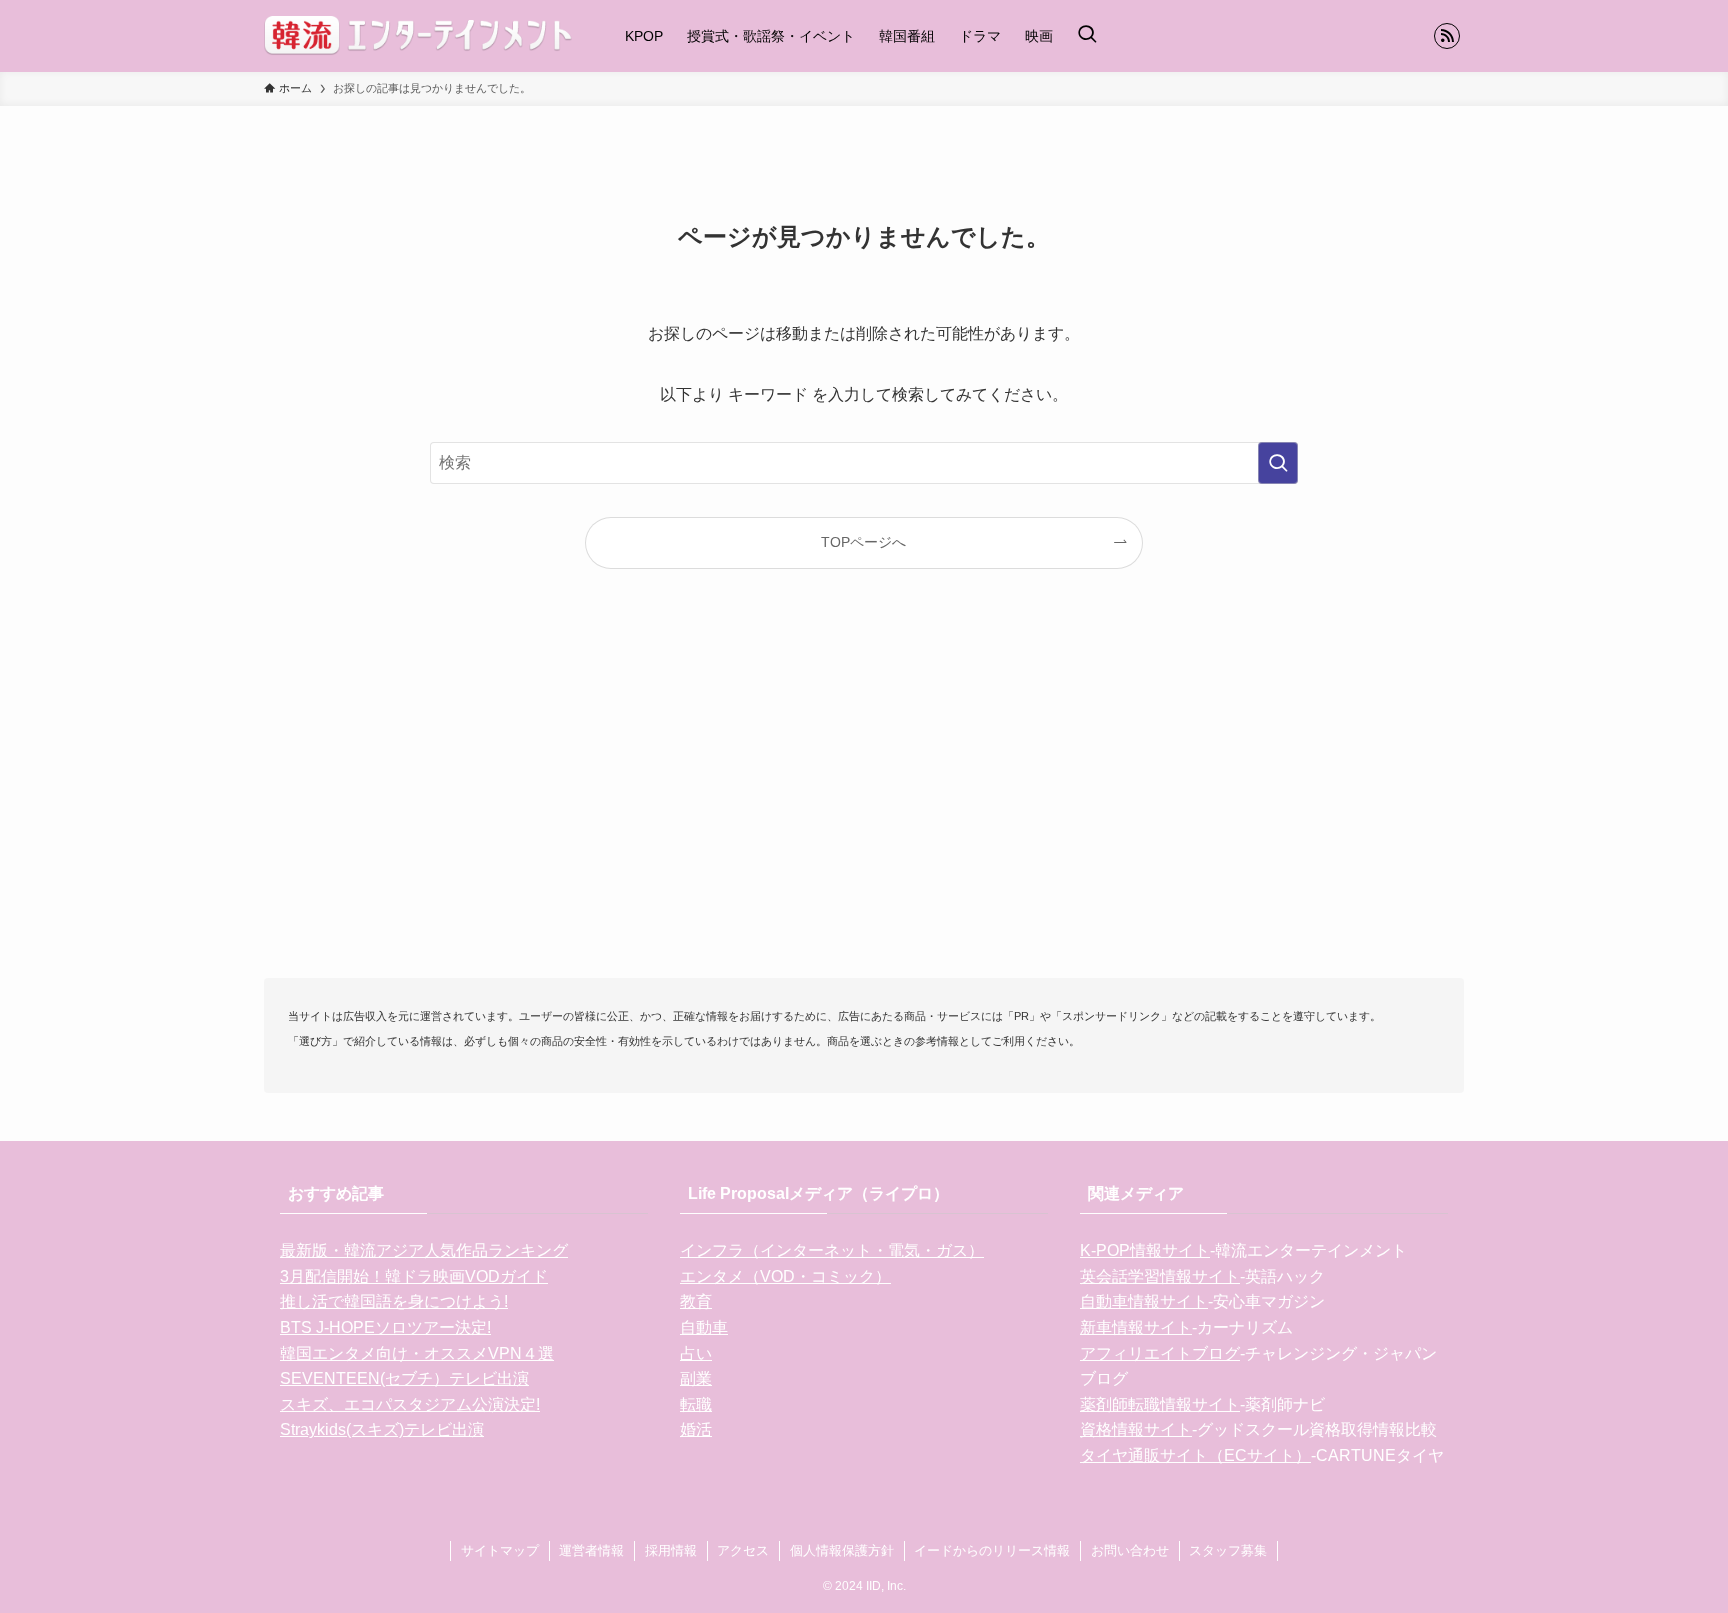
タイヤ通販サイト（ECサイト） (1195, 1455)
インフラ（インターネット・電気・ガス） (832, 1250)
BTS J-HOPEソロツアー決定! (385, 1327)
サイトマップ (500, 1550)
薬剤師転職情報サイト (1160, 1404)
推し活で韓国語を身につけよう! (394, 1301)
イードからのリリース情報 (992, 1550)
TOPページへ (863, 542)
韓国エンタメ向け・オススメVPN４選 (417, 1353)
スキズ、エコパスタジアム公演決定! (410, 1404)
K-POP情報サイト (1145, 1250)
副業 (696, 1378)
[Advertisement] (864, 806)
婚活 (696, 1429)
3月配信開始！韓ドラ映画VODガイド (414, 1276)
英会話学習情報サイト (1160, 1276)
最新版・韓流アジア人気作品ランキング (424, 1250)
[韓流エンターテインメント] (418, 36)
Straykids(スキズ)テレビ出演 (382, 1429)
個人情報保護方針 (842, 1550)
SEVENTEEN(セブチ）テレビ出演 (404, 1378)
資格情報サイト (1136, 1429)
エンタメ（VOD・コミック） (785, 1276)
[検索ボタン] (1087, 36)
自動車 (704, 1327)
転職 (696, 1404)
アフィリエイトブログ (1160, 1353)
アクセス (743, 1550)
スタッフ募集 (1228, 1550)
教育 (696, 1301)
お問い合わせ (1130, 1550)
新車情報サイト (1136, 1327)
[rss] (1447, 36)
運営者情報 (591, 1550)
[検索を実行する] (1278, 463)
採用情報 (671, 1550)
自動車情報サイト (1144, 1301)
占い (696, 1353)
